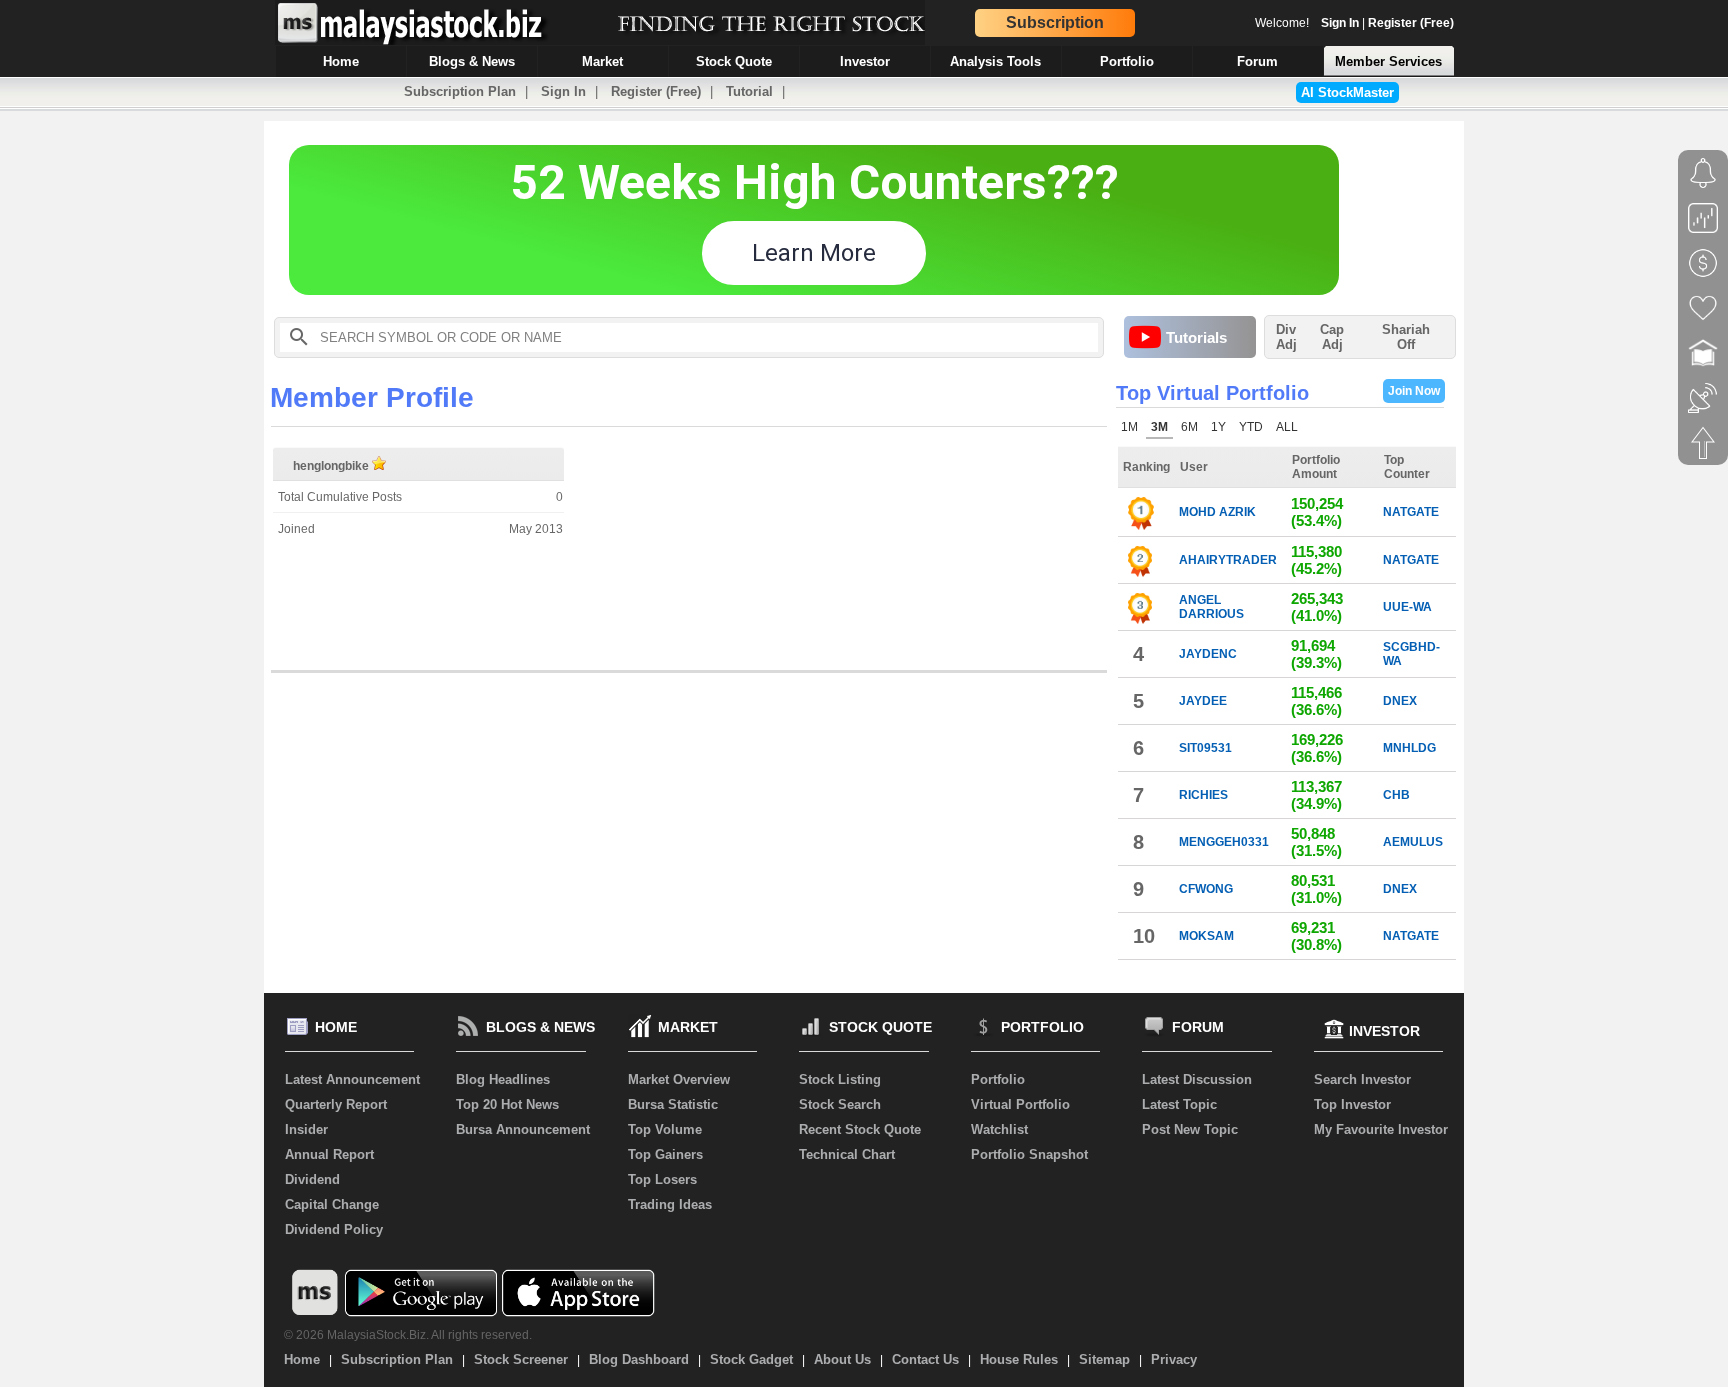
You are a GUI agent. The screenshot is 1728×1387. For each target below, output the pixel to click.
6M (1189, 427)
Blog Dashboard (639, 1359)
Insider (306, 1129)
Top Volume (665, 1129)
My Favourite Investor (1381, 1129)
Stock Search (840, 1104)
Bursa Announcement (523, 1129)
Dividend (312, 1179)
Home (302, 1359)
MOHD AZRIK (1217, 512)
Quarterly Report (336, 1104)
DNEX (1400, 701)
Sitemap (1104, 1359)
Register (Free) (1411, 23)
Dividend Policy (334, 1229)
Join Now (1414, 391)
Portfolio (998, 1079)
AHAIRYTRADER (1228, 560)
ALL (1287, 427)
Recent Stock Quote (860, 1129)
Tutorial (749, 91)
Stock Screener (521, 1359)
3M (1159, 427)
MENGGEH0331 (1224, 842)
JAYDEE (1203, 701)
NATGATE (1411, 512)
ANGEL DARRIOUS (1211, 607)
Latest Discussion (1197, 1079)
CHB (1396, 795)
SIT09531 (1205, 748)
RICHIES (1203, 795)
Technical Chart (847, 1154)
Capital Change (332, 1204)
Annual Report (329, 1154)
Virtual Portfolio (1020, 1104)
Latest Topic (1179, 1104)
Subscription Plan (460, 91)
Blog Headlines (503, 1079)
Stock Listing (840, 1079)
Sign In (1340, 23)
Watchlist (999, 1129)
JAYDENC (1208, 654)
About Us (842, 1359)
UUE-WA (1407, 607)
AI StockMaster (1347, 92)
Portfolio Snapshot (1029, 1154)
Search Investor (1362, 1079)
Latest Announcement (352, 1079)
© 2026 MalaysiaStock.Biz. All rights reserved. (408, 1335)
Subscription (1055, 22)
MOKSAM (1206, 936)
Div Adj (1286, 337)
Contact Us (925, 1359)
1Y (1218, 427)
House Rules (1019, 1359)
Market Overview (679, 1079)
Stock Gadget (751, 1359)
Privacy (1174, 1359)
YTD (1251, 427)
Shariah (1406, 337)
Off (1406, 344)
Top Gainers (665, 1154)
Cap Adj (1332, 337)
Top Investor (1352, 1104)
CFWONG (1206, 889)
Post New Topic (1190, 1129)
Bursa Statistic (673, 1104)
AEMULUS (1413, 842)
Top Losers (662, 1179)
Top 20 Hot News (507, 1104)
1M (1129, 427)
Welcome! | (1354, 23)
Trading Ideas (670, 1204)
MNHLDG (1409, 748)
